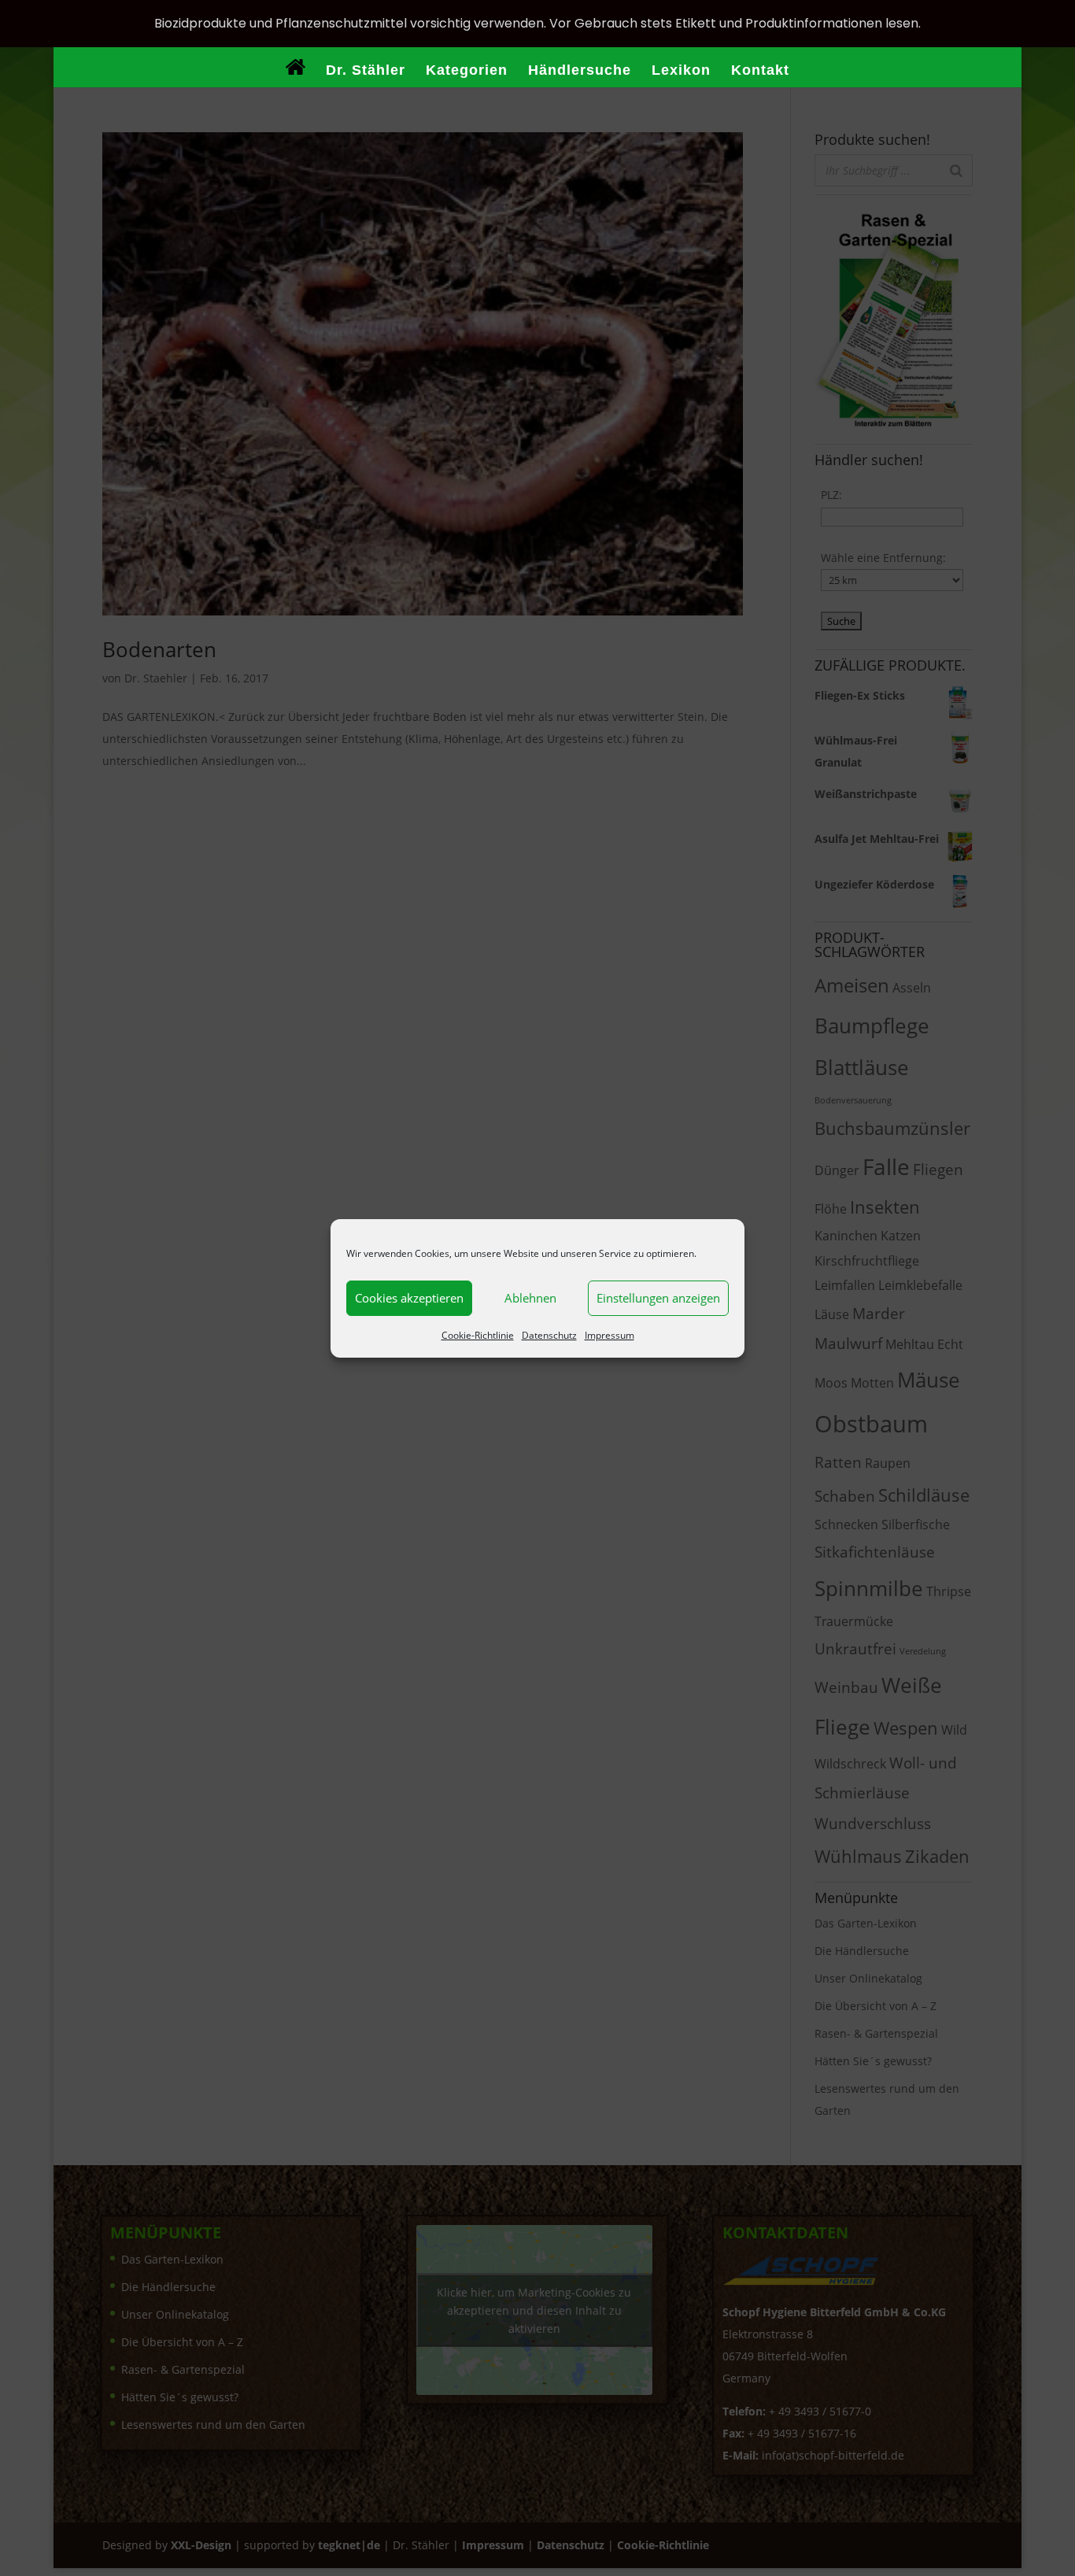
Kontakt (760, 71)
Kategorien (467, 71)
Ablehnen (530, 1298)
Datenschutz (549, 1335)
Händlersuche (580, 71)
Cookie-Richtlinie (478, 1335)
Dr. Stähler (366, 71)
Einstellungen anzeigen (658, 1298)
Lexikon (681, 71)
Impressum (610, 1335)
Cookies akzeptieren (409, 1298)
